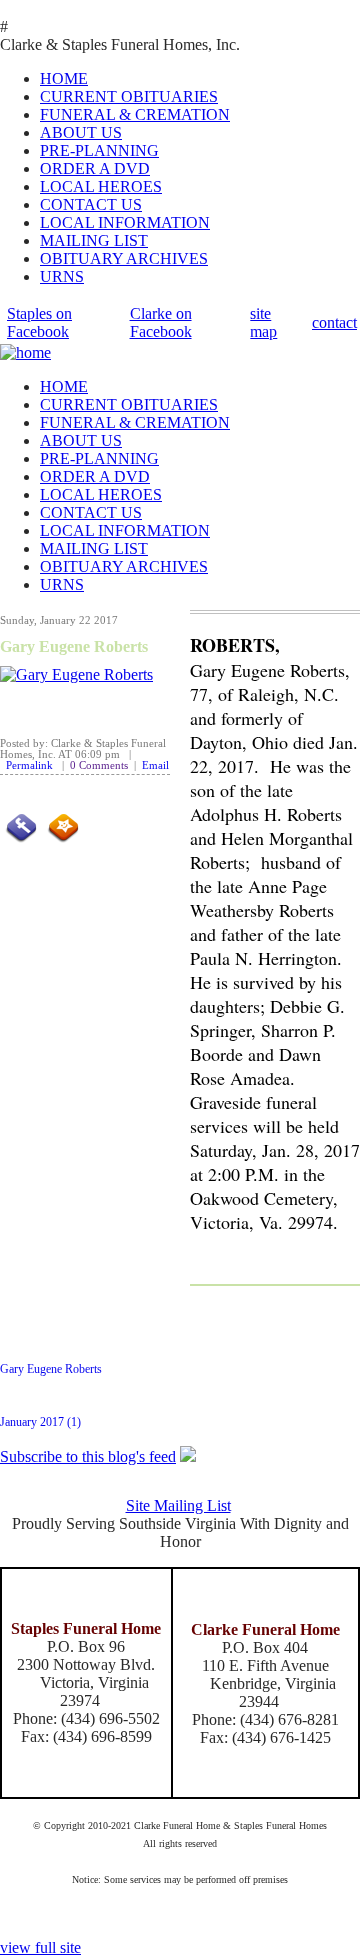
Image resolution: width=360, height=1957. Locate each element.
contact (334, 322)
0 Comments (99, 765)
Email (155, 765)
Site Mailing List (178, 1505)
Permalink (29, 765)
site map (263, 322)
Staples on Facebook (39, 322)
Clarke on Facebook (161, 322)
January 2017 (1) (40, 1422)
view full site (40, 1947)
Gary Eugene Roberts (74, 646)
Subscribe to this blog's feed (88, 1456)
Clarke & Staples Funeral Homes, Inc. (120, 44)
